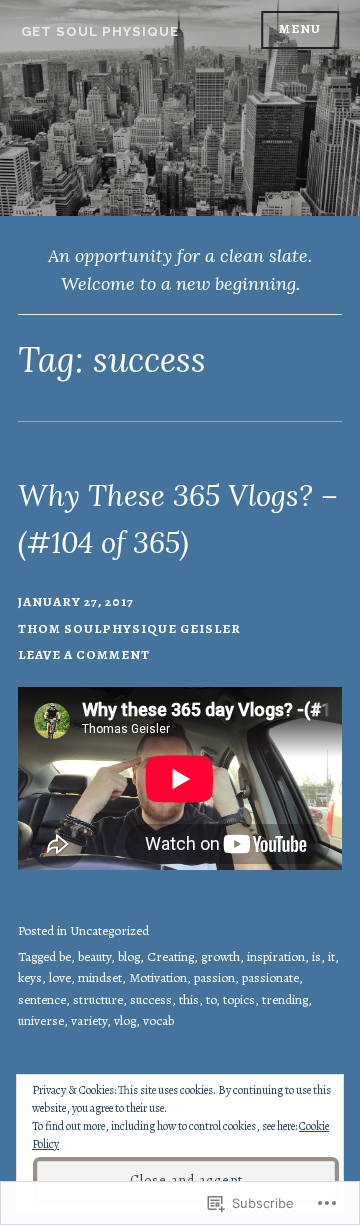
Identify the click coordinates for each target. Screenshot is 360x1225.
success (151, 1000)
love (60, 978)
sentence (42, 1000)
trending (285, 1000)
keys (30, 978)
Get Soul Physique (100, 31)
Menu (300, 29)
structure (98, 1000)
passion (214, 978)
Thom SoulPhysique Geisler (129, 629)
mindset (100, 978)
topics (239, 1000)
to (211, 1000)
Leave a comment (84, 655)
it (331, 957)
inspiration (276, 957)
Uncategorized (109, 931)
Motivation (158, 978)
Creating (170, 957)
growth (220, 957)
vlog (125, 1021)
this (189, 1000)
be (65, 957)
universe (41, 1021)
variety (89, 1021)
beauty (94, 957)
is (316, 957)
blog (129, 957)
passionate (270, 978)
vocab (158, 1021)
